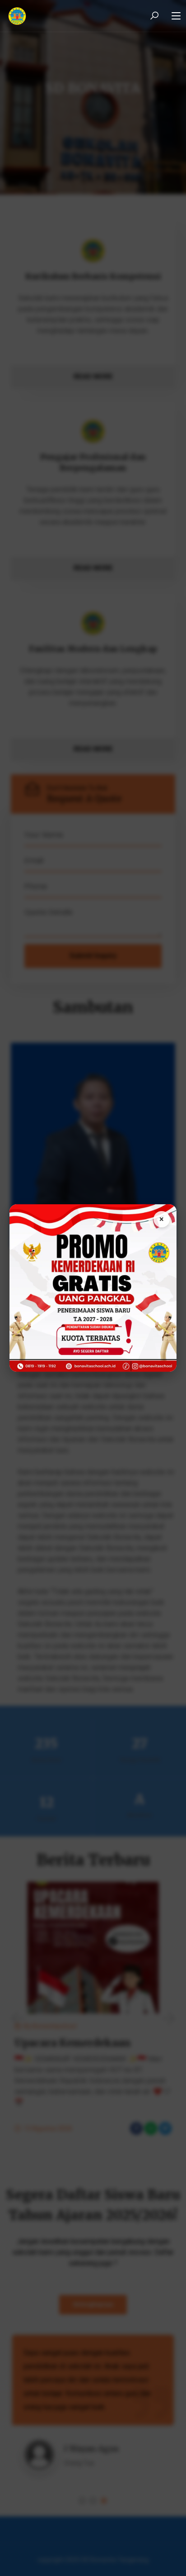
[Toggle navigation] (176, 16)
